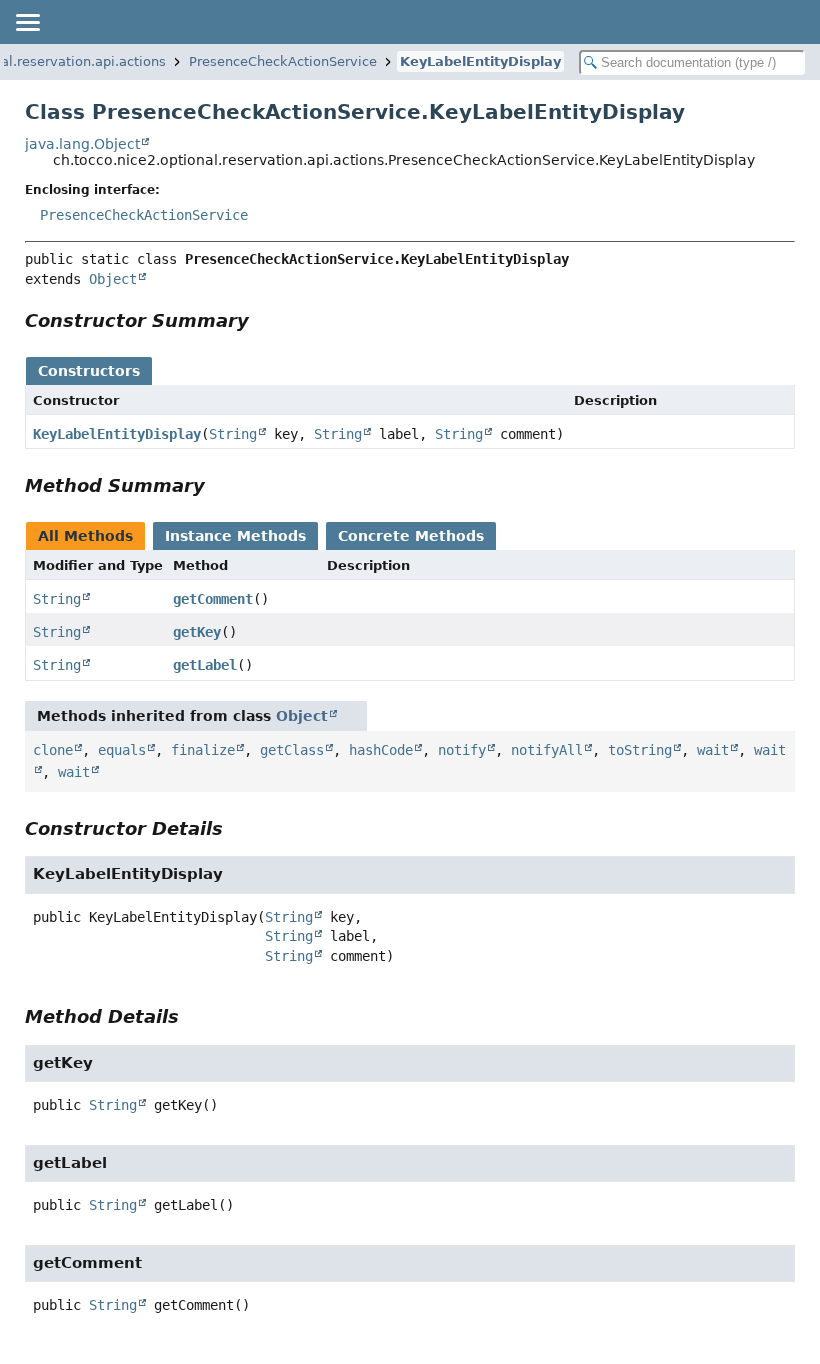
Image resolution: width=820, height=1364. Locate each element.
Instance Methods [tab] (235, 536)
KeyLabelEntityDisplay (480, 61)
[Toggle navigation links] (27, 22)
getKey (197, 632)
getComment (213, 599)
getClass (292, 750)
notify (462, 750)
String (233, 434)
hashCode (381, 750)
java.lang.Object (82, 144)
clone (53, 750)
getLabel (205, 665)
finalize (203, 750)
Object (113, 279)
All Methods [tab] (85, 536)
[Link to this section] (263, 320)
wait (713, 750)
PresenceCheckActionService (283, 61)
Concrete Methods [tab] (411, 536)
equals (122, 750)
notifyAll (547, 750)
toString (640, 750)
